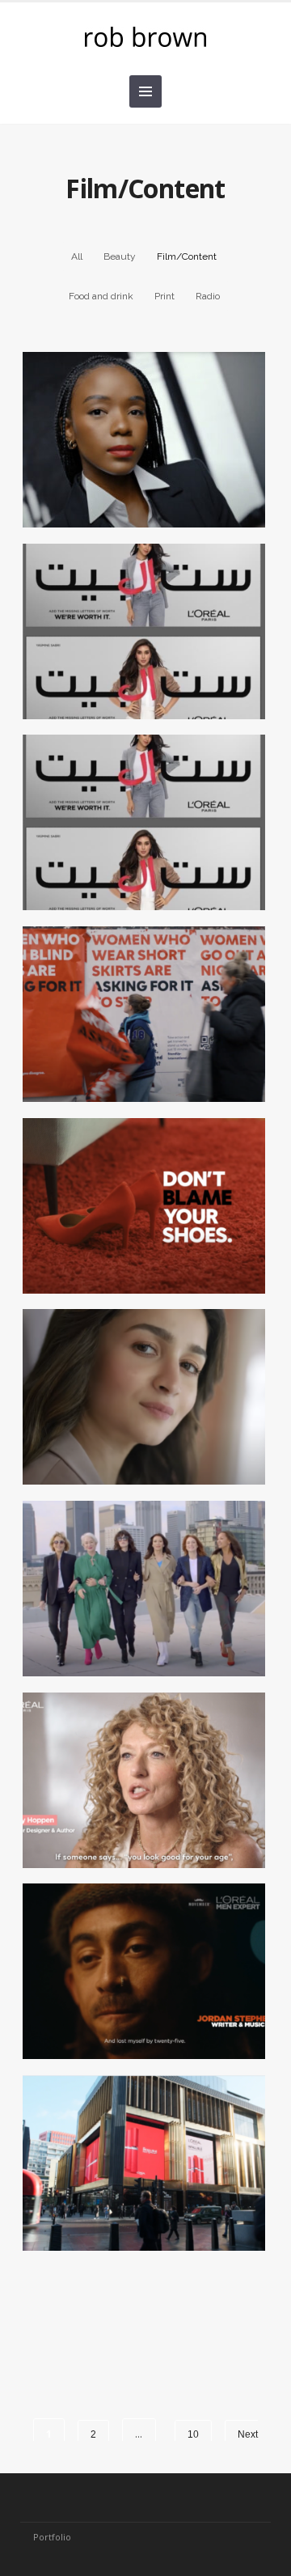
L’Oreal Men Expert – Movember (139, 1996)
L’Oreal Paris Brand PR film (139, 464)
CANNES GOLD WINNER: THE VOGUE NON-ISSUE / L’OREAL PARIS (139, 1622)
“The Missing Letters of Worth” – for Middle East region (139, 856)
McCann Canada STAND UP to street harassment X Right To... (139, 1056)
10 (193, 2434)
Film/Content (187, 256)
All (77, 256)
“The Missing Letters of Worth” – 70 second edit (140, 656)
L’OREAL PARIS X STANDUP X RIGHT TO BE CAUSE (139, 1239)
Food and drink (101, 296)
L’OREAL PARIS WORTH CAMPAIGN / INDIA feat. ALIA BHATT (139, 1430)
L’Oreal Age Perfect (139, 1796)
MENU (145, 91)
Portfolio (52, 2537)
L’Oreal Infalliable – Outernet (140, 2188)
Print (164, 296)
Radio (208, 296)
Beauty (120, 256)
